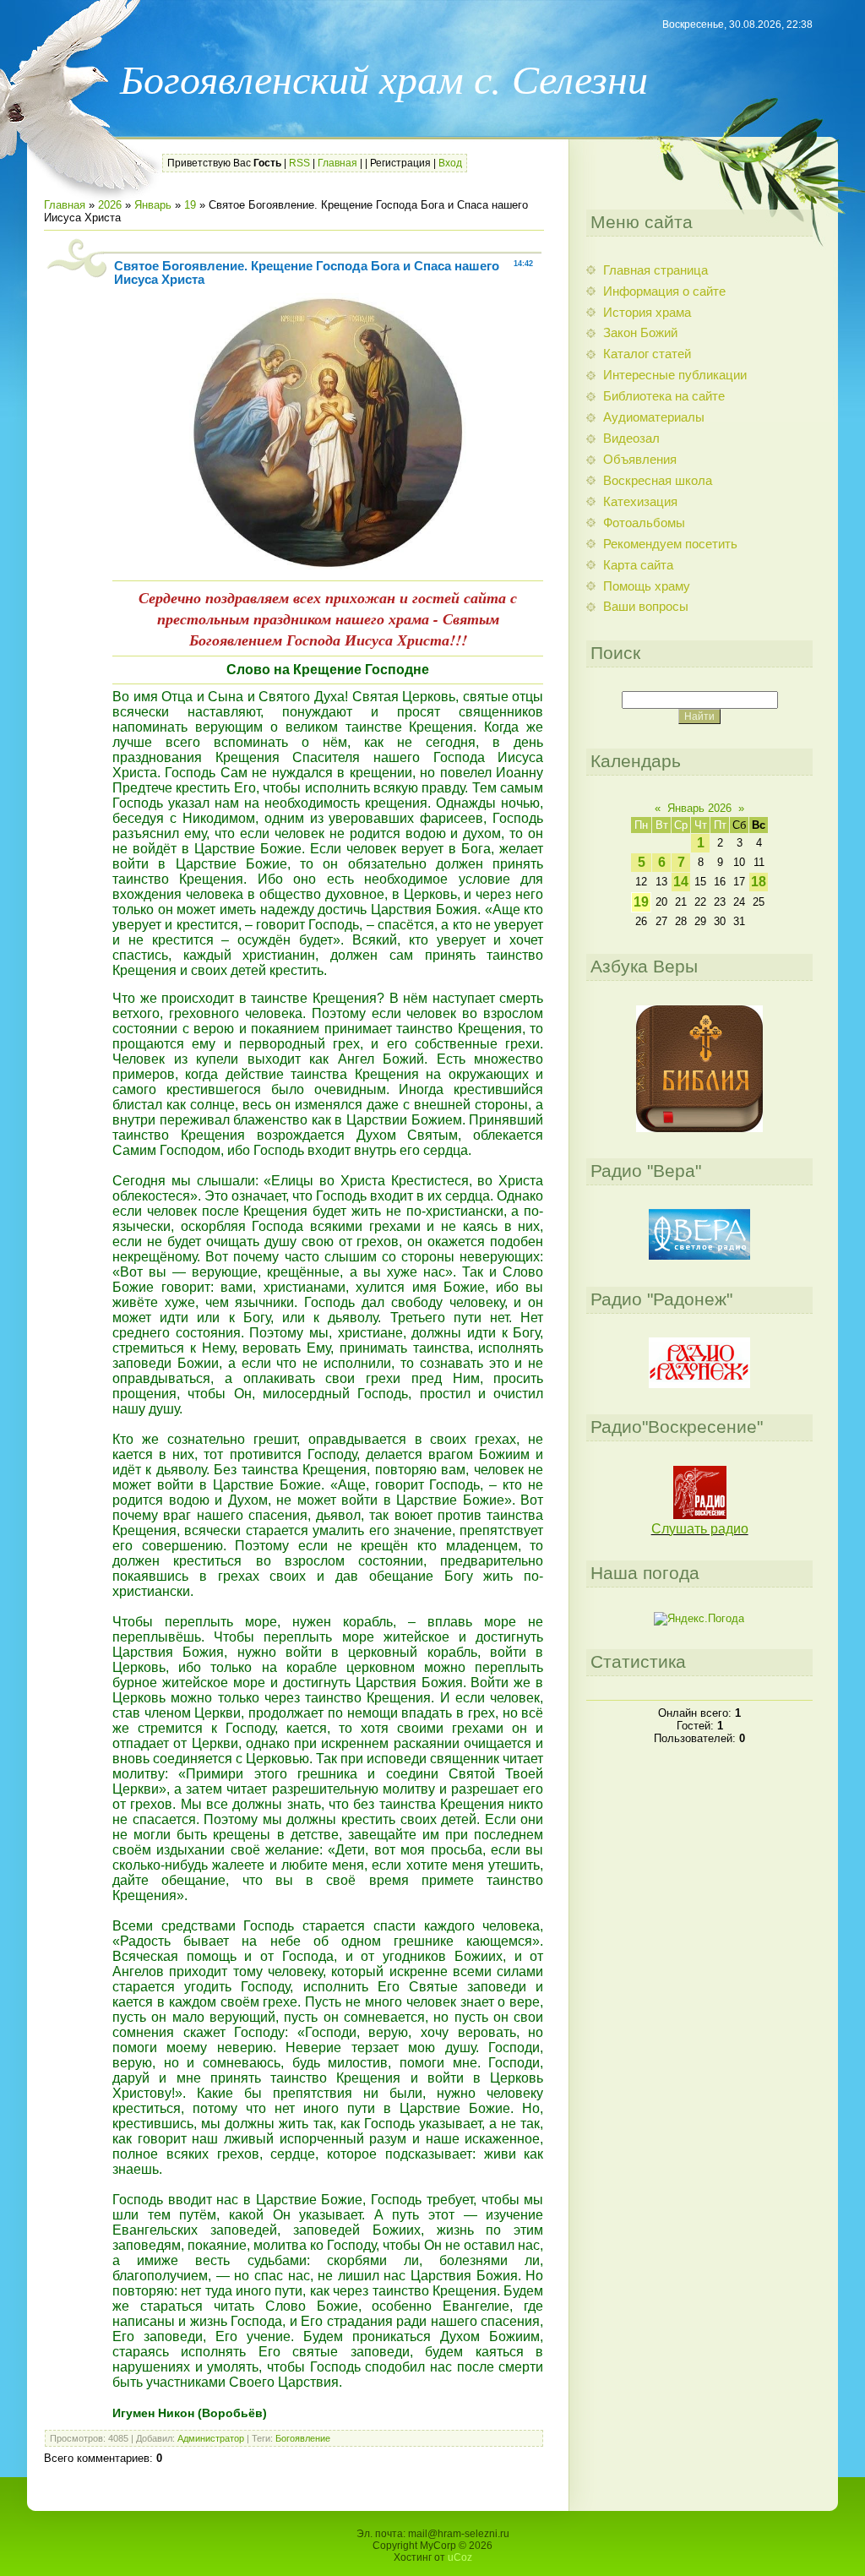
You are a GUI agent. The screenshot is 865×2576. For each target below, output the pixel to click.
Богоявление (303, 2438)
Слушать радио (700, 1529)
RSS (299, 163)
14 (681, 882)
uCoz (460, 2557)
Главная (337, 163)
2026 (110, 205)
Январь (153, 205)
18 (759, 882)
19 (190, 205)
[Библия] (699, 1128)
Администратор (211, 2438)
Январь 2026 (699, 808)
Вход (450, 163)
